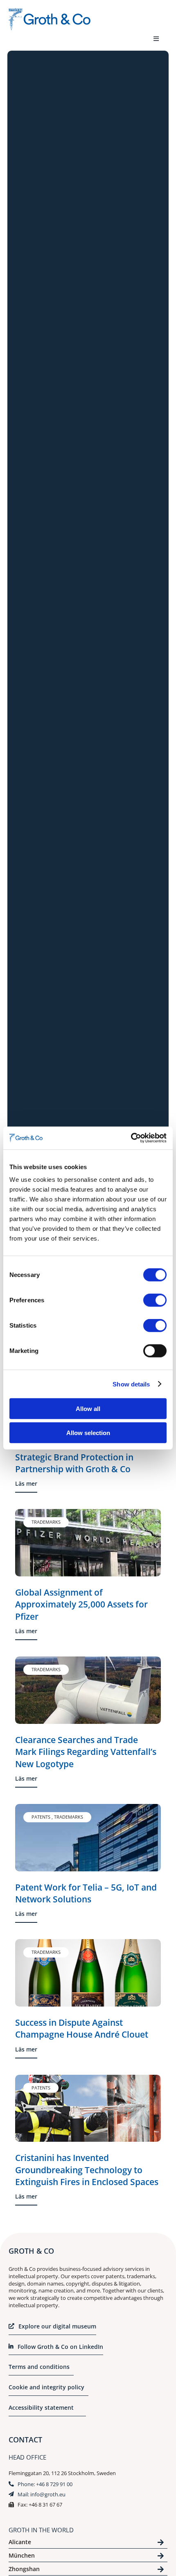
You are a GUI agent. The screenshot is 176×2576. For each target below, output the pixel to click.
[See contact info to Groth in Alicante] (88, 2544)
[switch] (155, 1300)
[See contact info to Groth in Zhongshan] (88, 2570)
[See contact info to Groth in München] (88, 2557)
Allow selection (88, 1432)
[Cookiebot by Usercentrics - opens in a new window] (131, 1138)
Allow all (88, 1409)
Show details (131, 1384)
